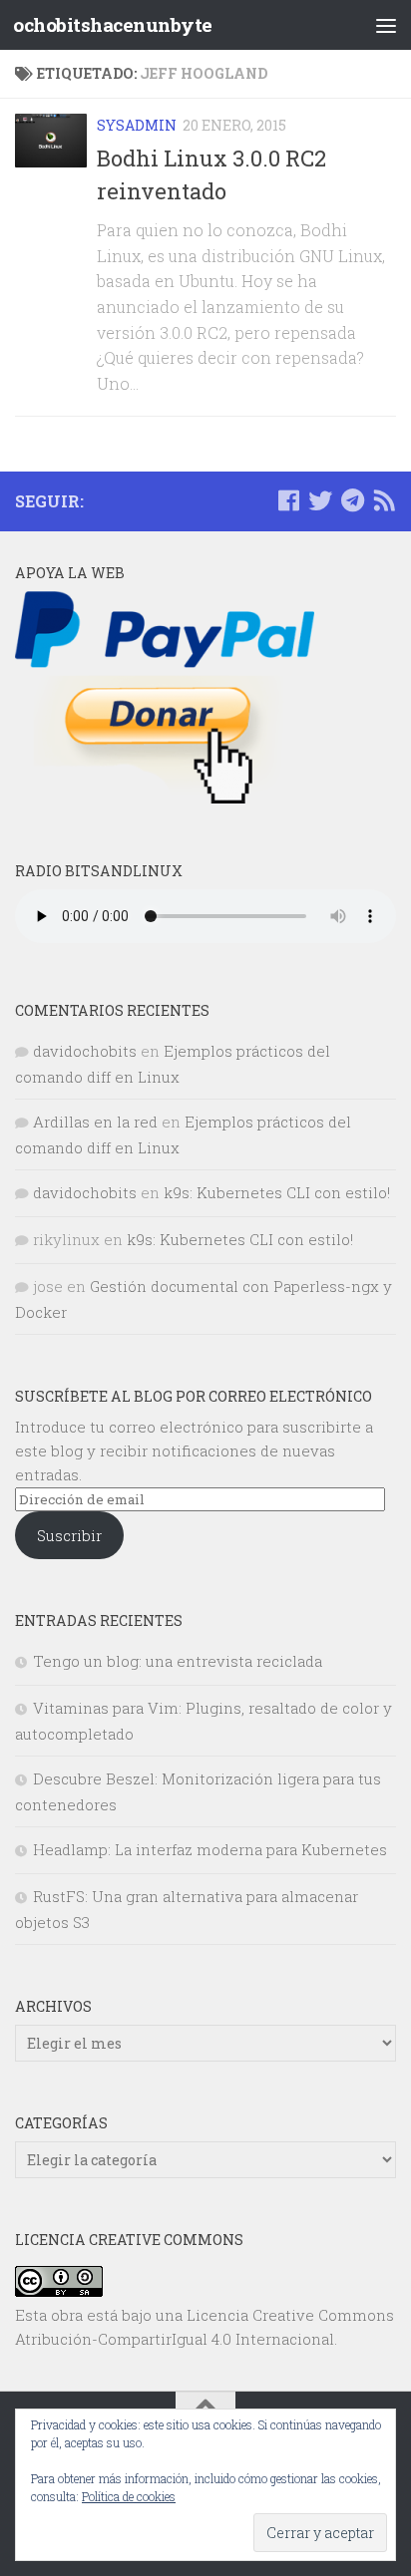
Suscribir (69, 1535)
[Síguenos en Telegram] (352, 500)
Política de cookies (129, 2496)
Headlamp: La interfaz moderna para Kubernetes (210, 1849)
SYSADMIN (137, 125)
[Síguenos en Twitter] (320, 500)
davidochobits (85, 1051)
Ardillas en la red (95, 1122)
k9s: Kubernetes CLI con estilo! (277, 1192)
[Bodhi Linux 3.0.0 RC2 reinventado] (51, 141)
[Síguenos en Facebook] (288, 500)
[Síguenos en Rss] (384, 500)
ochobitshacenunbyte (113, 24)
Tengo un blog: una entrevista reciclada (178, 1661)
